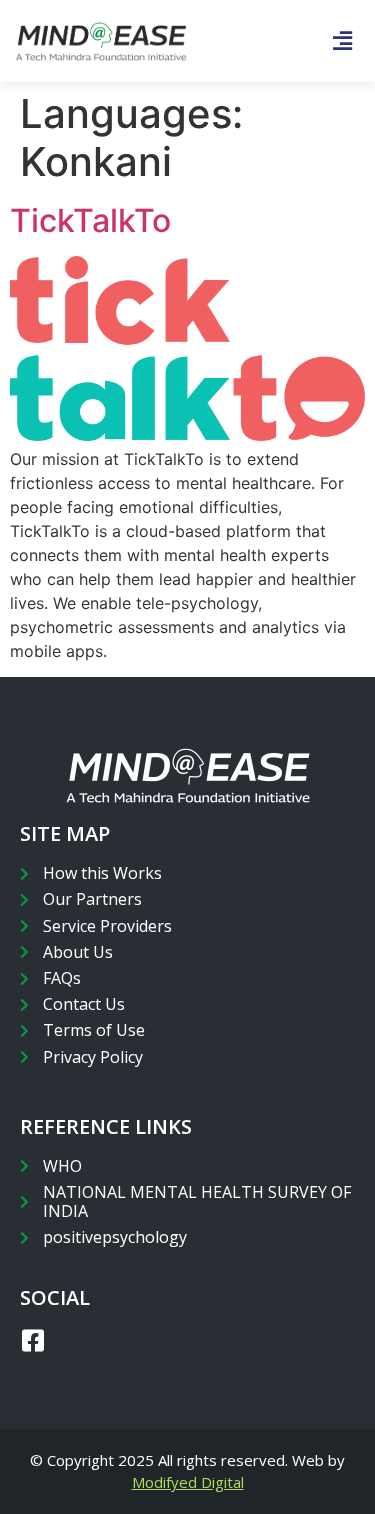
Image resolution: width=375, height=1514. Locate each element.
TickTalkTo (90, 220)
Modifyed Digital (188, 1482)
